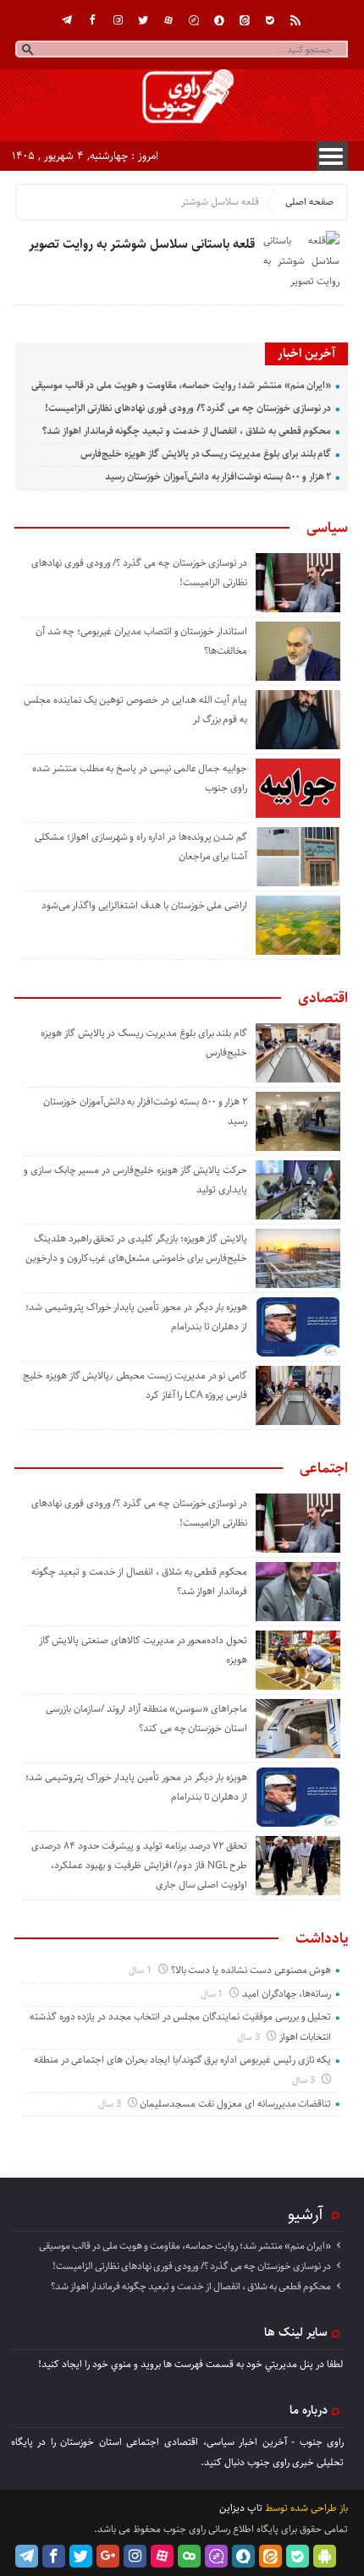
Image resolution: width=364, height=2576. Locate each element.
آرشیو (306, 2214)
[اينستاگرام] (118, 20)
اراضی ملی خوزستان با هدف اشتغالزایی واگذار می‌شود (145, 905)
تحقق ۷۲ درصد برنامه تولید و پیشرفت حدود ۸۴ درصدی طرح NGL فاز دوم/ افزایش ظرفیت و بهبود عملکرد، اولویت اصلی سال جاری (139, 1865)
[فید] (295, 20)
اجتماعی (324, 1468)
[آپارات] (168, 20)
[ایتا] (245, 20)
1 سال (141, 1970)
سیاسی (327, 528)
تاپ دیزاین (241, 2508)
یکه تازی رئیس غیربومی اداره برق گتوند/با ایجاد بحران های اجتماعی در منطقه (183, 2060)
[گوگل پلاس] (108, 2556)
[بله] (270, 20)
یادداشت (322, 1938)
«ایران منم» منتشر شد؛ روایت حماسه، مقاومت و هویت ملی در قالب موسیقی (182, 385)
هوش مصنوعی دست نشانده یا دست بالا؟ (251, 1970)
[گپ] (194, 20)
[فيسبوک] (92, 20)
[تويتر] (143, 20)
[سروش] (219, 20)
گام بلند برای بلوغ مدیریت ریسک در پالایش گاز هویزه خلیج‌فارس (206, 454)
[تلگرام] (67, 20)
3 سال (250, 2037)
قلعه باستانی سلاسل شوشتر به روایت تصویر (142, 244)
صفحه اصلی (309, 202)
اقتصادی (323, 998)
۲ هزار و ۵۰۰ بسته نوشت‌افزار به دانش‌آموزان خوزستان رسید (218, 477)
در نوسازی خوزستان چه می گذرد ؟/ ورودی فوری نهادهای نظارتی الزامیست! (188, 408)
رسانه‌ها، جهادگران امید (287, 1994)
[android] (325, 2556)
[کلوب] (189, 2556)
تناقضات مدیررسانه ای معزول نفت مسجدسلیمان (235, 2104)
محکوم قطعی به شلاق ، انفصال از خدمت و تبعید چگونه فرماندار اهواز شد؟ (187, 431)
